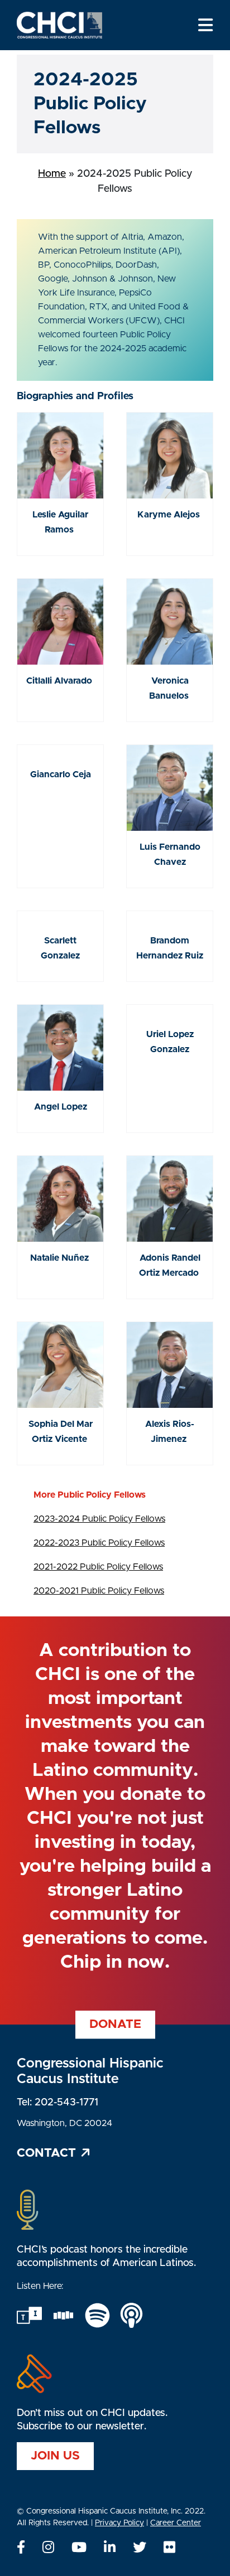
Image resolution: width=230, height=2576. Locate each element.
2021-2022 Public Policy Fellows (98, 1567)
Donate (115, 2024)
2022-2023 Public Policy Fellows (99, 1543)
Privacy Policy (119, 2523)
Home (52, 174)
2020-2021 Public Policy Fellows (99, 1591)
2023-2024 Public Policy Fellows (99, 1519)
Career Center (176, 2523)
